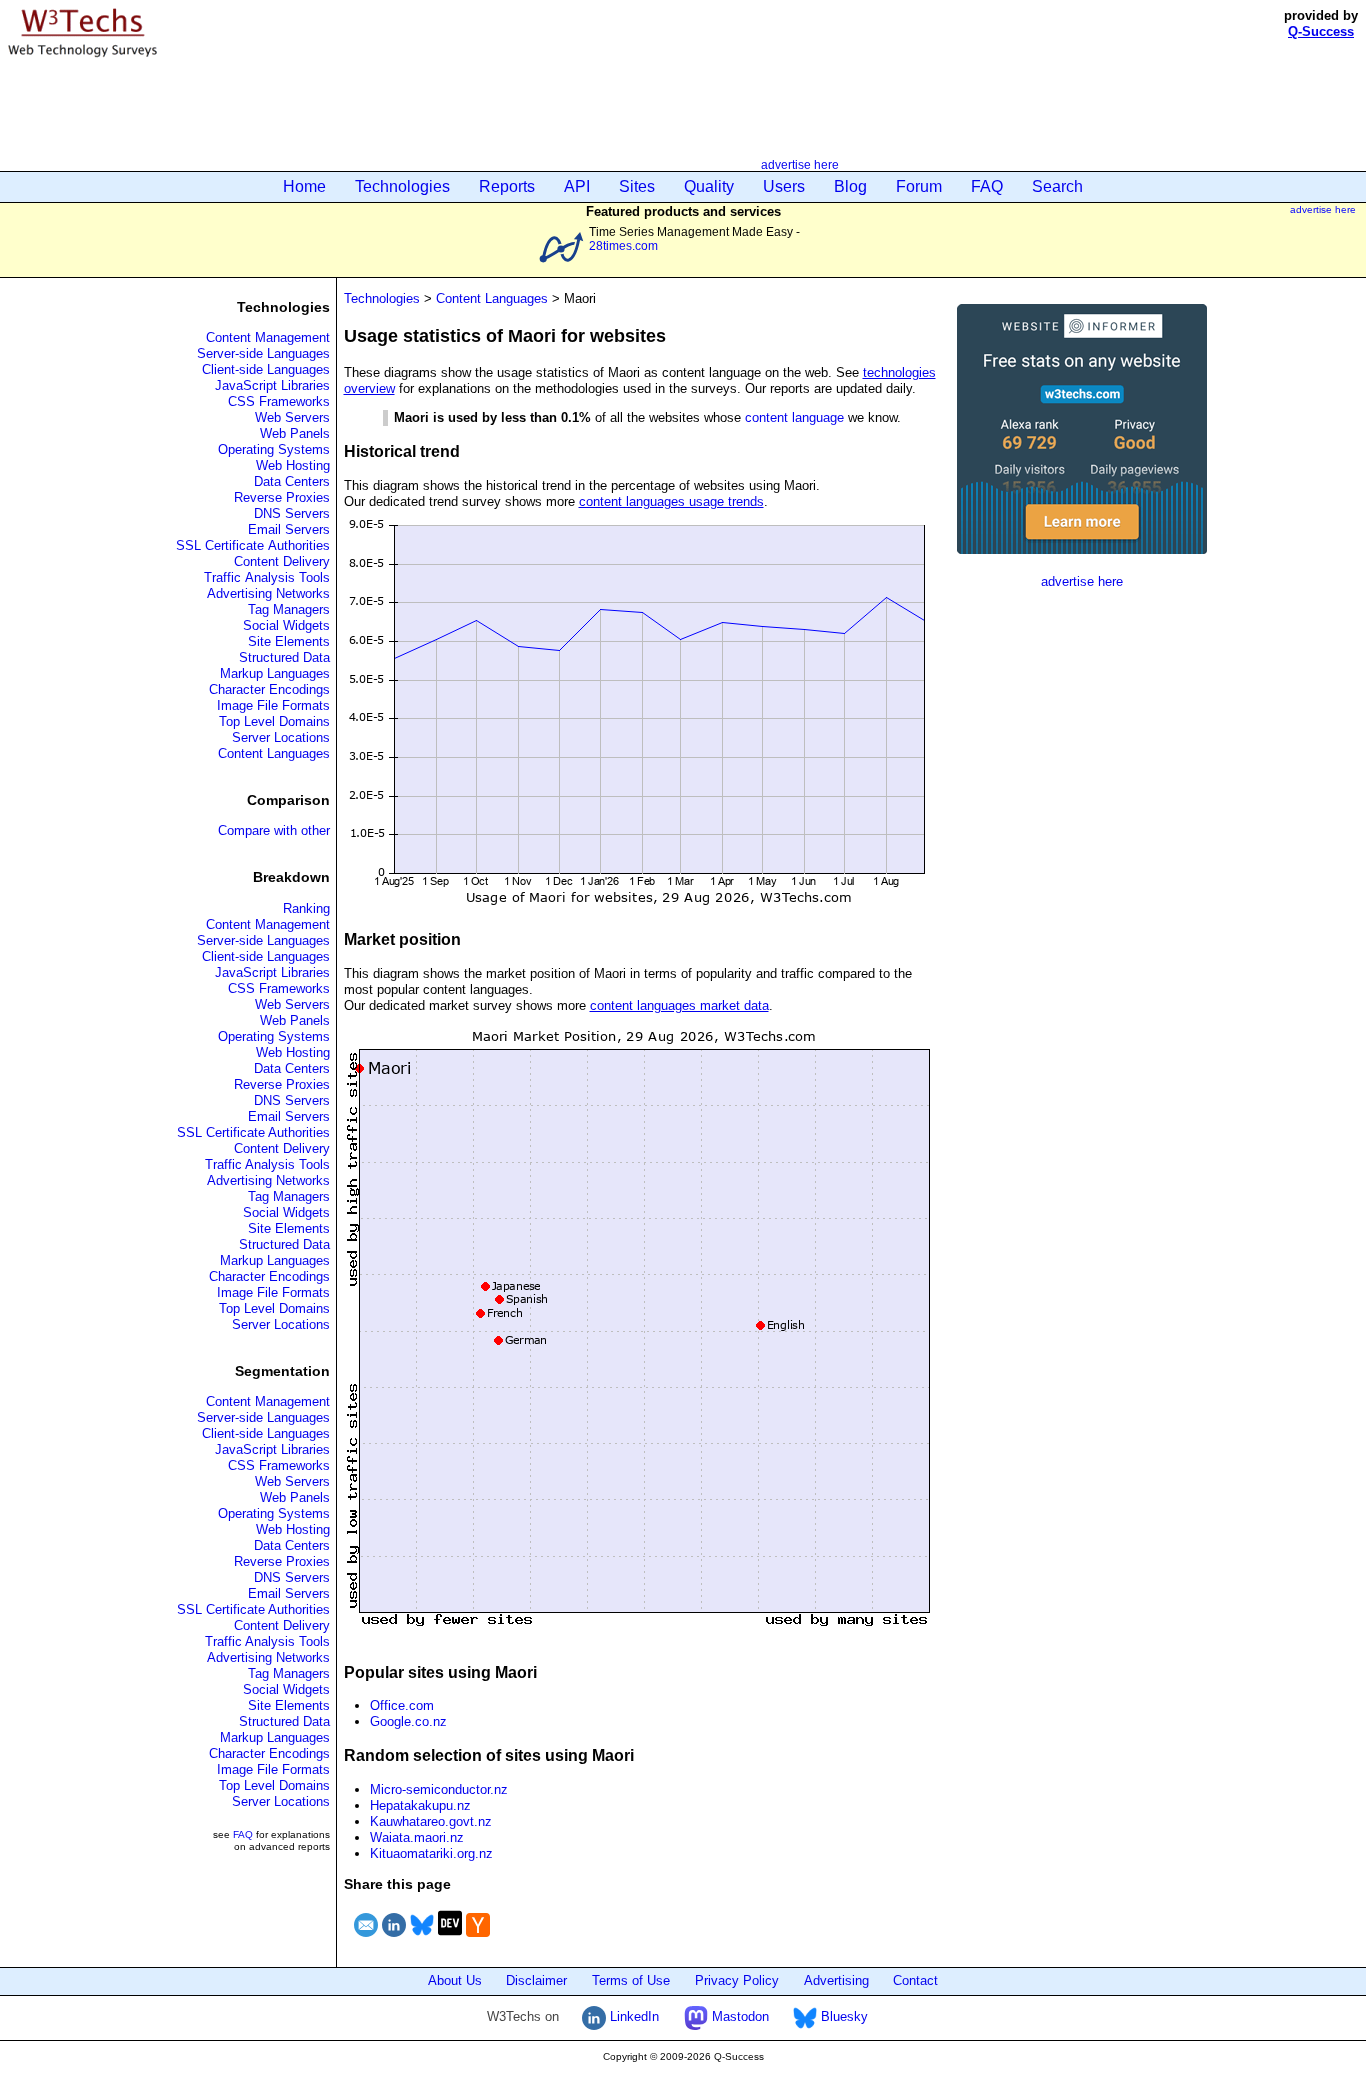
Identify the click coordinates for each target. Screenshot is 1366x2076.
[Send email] (366, 1939)
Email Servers (289, 529)
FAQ (987, 186)
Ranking (306, 908)
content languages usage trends (671, 501)
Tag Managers (289, 609)
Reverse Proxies (282, 497)
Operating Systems (274, 449)
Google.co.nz (408, 1721)
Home (304, 186)
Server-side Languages (263, 353)
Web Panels (295, 433)
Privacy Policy (737, 1980)
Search (1057, 186)
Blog (850, 186)
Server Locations (281, 737)
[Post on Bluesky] (422, 1939)
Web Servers (292, 417)
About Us (455, 1980)
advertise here (800, 164)
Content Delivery (282, 561)
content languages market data (679, 1005)
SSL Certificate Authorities (253, 545)
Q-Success (1321, 31)
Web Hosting (293, 465)
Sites (637, 186)
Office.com (402, 1705)
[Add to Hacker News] (478, 1939)
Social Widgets (286, 625)
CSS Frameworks (279, 401)
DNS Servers (292, 513)
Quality (709, 186)
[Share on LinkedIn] (394, 1939)
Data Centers (292, 481)
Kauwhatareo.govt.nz (431, 1821)
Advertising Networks (268, 593)
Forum (919, 186)
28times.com (623, 245)
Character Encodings (269, 689)
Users (784, 186)
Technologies (402, 186)
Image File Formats (273, 705)
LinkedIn (632, 2016)
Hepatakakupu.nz (420, 1805)
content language (794, 417)
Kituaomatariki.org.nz (431, 1853)
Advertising (836, 1980)
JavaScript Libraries (272, 385)
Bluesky (842, 2016)
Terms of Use (631, 1980)
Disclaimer (536, 1980)
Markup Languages (275, 673)
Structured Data (284, 657)
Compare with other (274, 830)
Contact (915, 1980)
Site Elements (289, 641)
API (577, 186)
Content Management (268, 337)
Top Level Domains (274, 721)
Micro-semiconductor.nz (439, 1789)
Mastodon (738, 2016)
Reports (507, 186)
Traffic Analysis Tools (267, 577)
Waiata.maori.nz (417, 1837)
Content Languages (274, 753)
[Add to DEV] (450, 1939)
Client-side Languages (266, 369)
